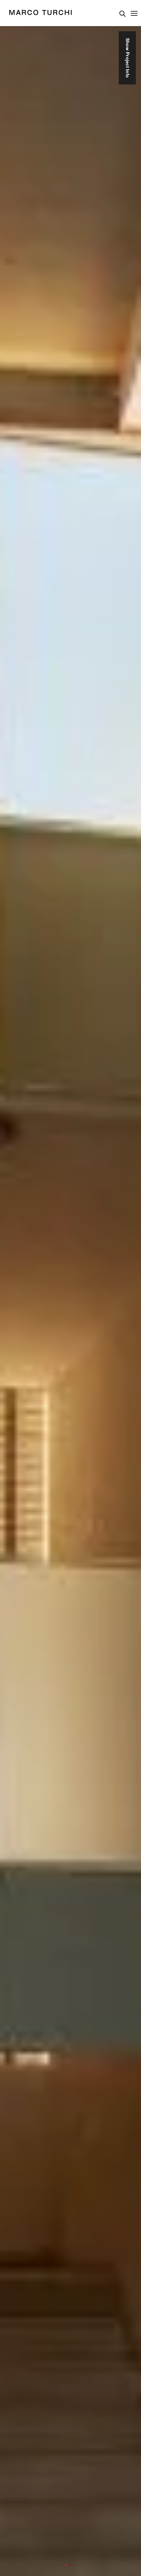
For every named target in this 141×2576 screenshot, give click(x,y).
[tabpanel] (70, 1288)
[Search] (123, 14)
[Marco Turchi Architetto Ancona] (41, 13)
